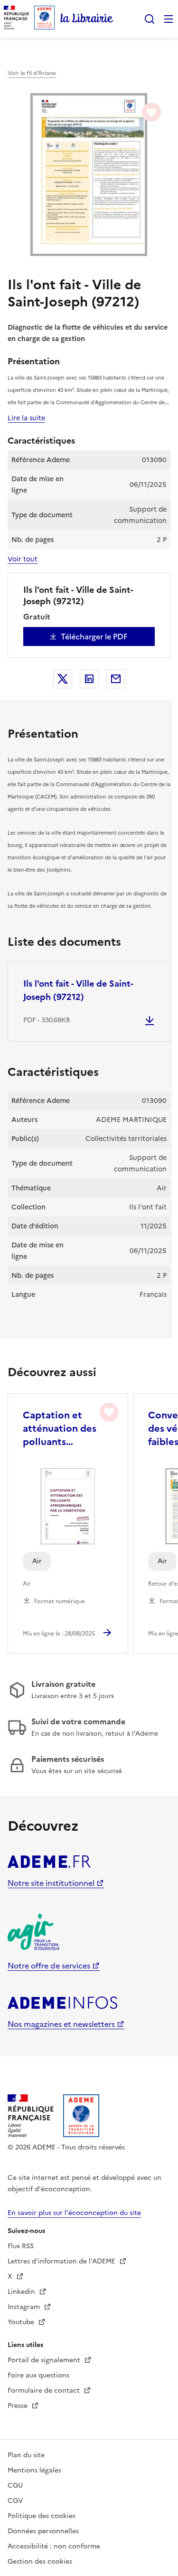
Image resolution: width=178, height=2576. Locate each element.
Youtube (22, 2322)
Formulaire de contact (45, 2391)
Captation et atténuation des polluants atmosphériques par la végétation (62, 1428)
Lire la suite (26, 418)
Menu (169, 19)
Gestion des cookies (40, 2562)
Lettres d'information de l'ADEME (62, 2261)
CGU (15, 2486)
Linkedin (22, 2292)
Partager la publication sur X (63, 679)
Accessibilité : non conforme (54, 2546)
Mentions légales (34, 2470)
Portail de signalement (45, 2360)
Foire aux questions (38, 2375)
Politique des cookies (42, 2516)
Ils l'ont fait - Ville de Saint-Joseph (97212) (78, 990)
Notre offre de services (49, 1966)
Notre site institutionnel (51, 1883)
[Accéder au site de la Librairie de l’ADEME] (87, 19)
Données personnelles (43, 2531)
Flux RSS (21, 2246)
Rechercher (150, 19)
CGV (15, 2501)
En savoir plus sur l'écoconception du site (74, 2213)
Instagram (25, 2307)
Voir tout (23, 559)
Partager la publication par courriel (116, 679)
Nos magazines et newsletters (61, 2024)
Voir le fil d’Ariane (32, 73)
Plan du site (26, 2455)
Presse (19, 2406)
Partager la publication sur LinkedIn (89, 679)
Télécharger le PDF (94, 637)
